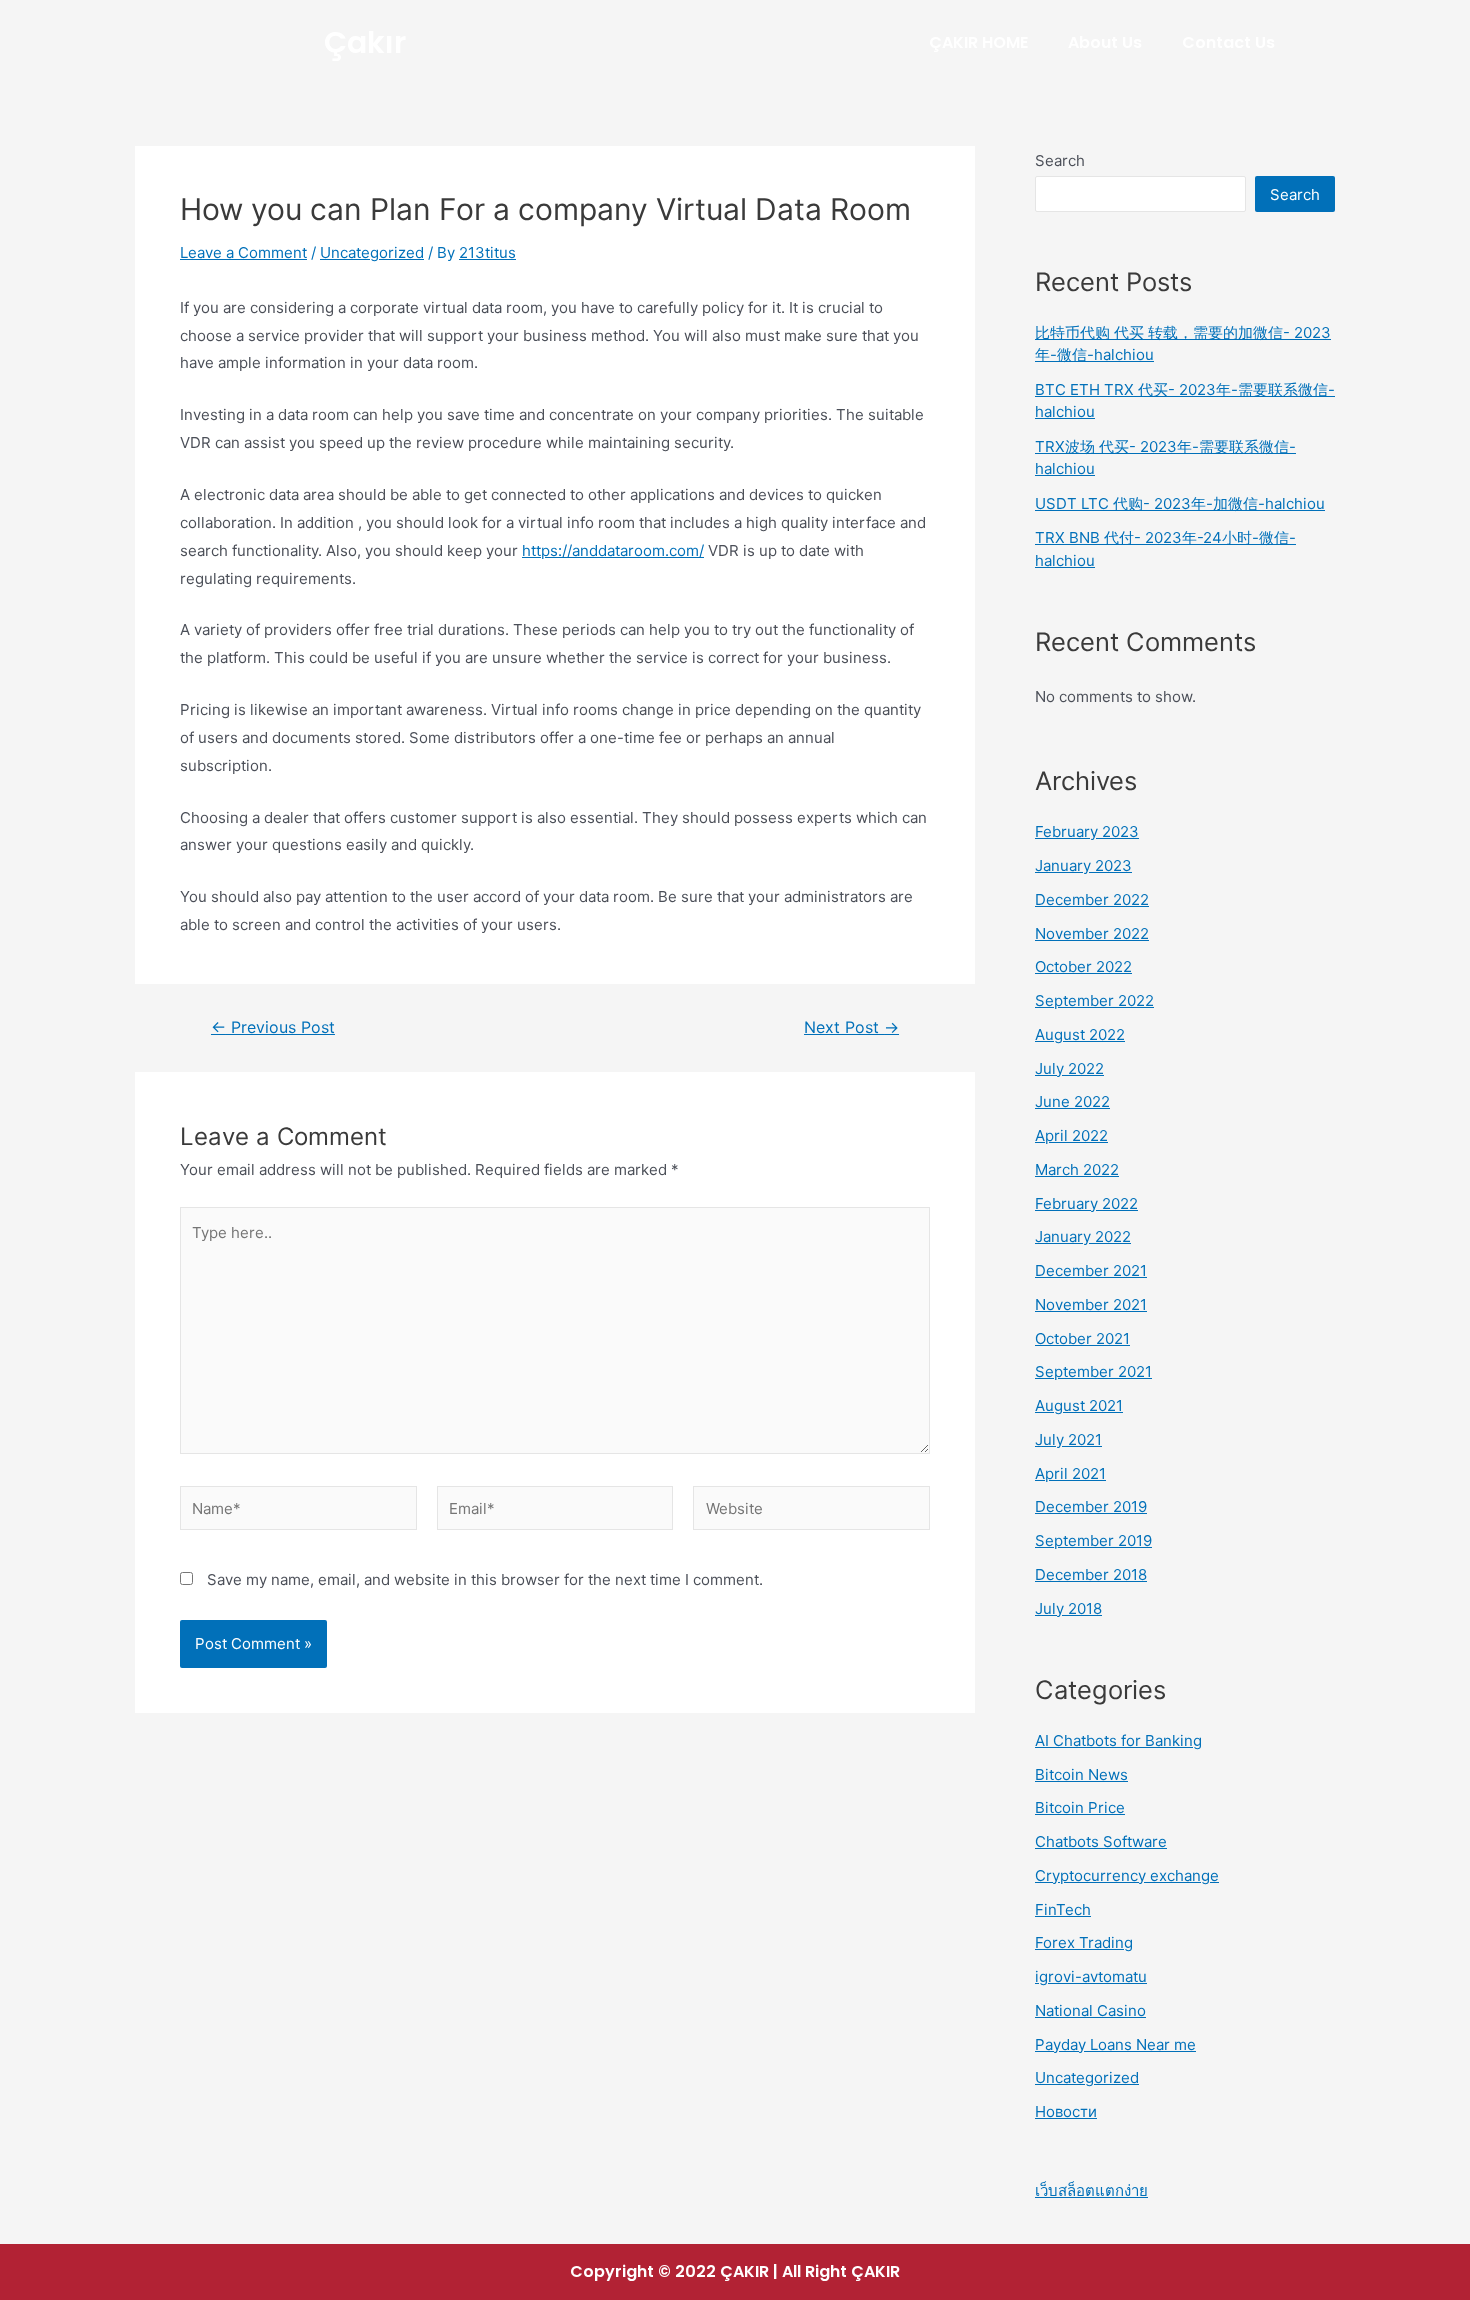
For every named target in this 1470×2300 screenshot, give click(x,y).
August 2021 (1079, 1405)
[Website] (811, 1511)
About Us (1105, 42)
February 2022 (1086, 1203)
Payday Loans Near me (1115, 2044)
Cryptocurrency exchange (1127, 1875)
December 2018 (1091, 1574)
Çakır (365, 42)
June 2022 (1072, 1101)
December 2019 (1091, 1506)
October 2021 (1082, 1338)
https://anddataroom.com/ (613, 550)
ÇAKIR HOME (978, 42)
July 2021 (1068, 1439)
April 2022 (1071, 1135)
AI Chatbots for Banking (1118, 1740)
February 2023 (1087, 831)
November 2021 (1091, 1304)
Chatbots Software (1101, 1841)
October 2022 (1083, 966)
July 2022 (1069, 1068)
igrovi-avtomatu (1091, 1976)
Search (1060, 160)
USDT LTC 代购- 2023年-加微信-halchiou (1180, 503)
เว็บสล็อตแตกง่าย (1091, 2190)
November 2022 (1092, 933)
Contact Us (1228, 42)
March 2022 (1077, 1169)
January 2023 (1083, 865)
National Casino (1090, 2010)
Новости (1066, 2111)
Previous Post (273, 1028)
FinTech (1063, 1909)
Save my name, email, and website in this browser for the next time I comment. (485, 1579)
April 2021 (1070, 1473)
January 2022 (1083, 1236)
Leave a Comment (243, 252)
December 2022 (1092, 899)
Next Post (851, 1028)
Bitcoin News (1081, 1774)
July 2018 (1068, 1608)
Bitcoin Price (1080, 1807)
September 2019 (1093, 1540)
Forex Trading (1084, 1942)
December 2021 (1091, 1270)
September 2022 (1094, 1000)
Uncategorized (372, 252)
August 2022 (1080, 1034)
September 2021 (1093, 1371)
